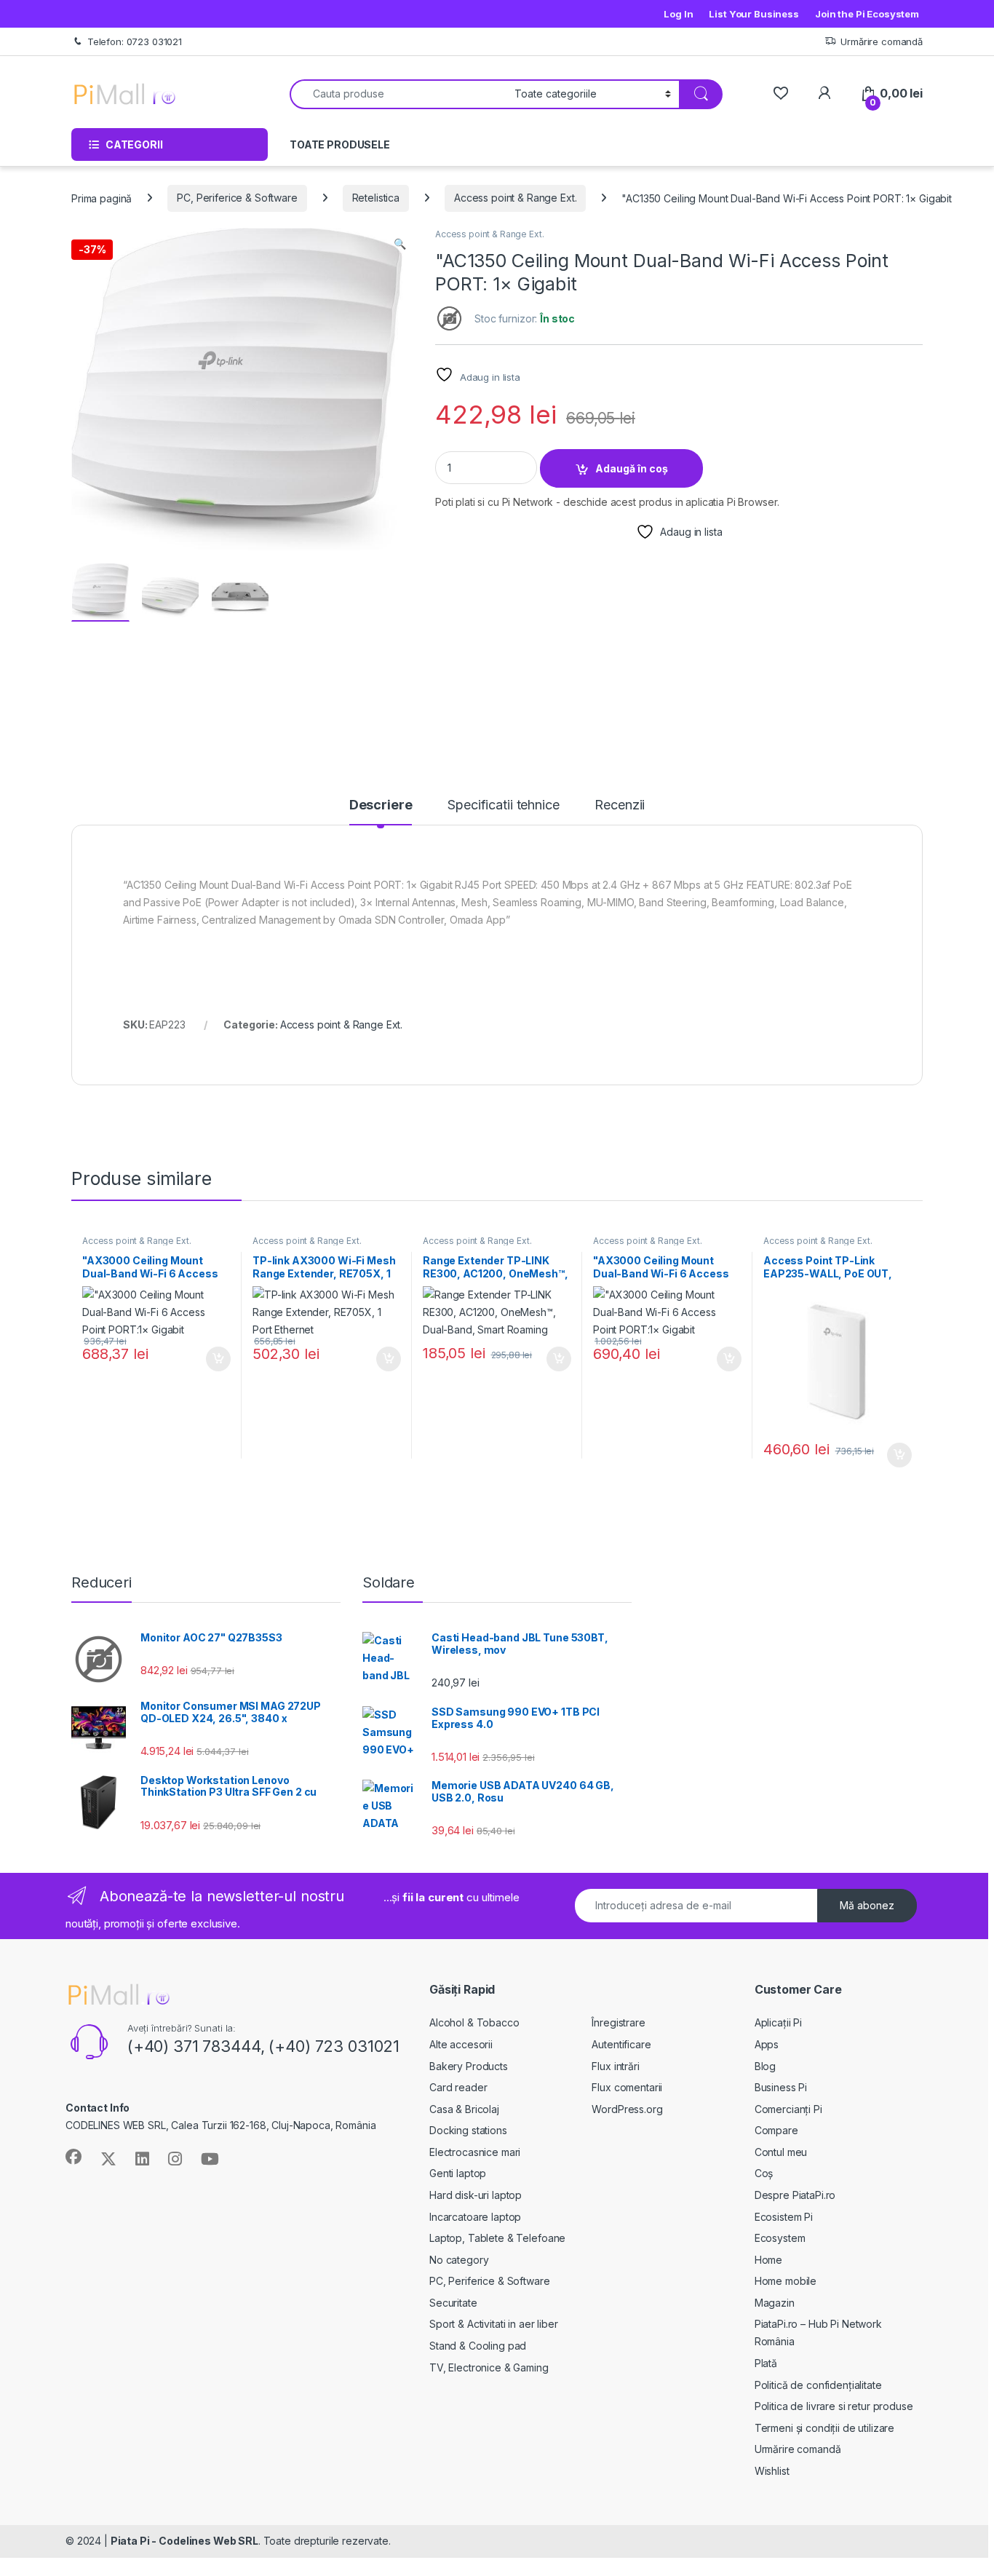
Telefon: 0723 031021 (135, 41)
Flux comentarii (627, 2087)
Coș (764, 2173)
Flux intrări (615, 2066)
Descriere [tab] (381, 805)
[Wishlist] (780, 94)
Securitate (453, 2303)
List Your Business (754, 14)
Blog (765, 2066)
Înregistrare (618, 2022)
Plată (766, 2363)
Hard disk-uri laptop (476, 2195)
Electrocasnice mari (475, 2152)
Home (768, 2260)
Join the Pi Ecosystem (867, 14)
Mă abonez (867, 1905)
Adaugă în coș (632, 468)
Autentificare (621, 2044)
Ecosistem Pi (784, 2217)
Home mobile (786, 2281)
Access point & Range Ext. (516, 198)
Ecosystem (780, 2238)
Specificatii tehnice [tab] (503, 805)
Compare (776, 2130)
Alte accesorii (461, 2044)
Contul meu (781, 2152)
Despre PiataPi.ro (795, 2195)
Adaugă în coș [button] (212, 1359)
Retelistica (376, 198)
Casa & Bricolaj (464, 2109)
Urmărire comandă (882, 41)
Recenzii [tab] (620, 805)
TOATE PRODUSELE (340, 144)
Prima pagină (102, 198)
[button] (400, 244)
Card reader (458, 2087)
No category (459, 2260)
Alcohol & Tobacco (474, 2022)
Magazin (775, 2303)
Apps (767, 2044)
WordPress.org (627, 2109)
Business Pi (781, 2087)
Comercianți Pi (788, 2109)
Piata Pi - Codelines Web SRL (184, 2541)
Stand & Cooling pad (478, 2346)
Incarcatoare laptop (475, 2217)
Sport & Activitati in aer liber (494, 2324)
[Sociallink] (73, 2157)
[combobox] (398, 94)
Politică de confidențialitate (818, 2385)
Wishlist (772, 2471)
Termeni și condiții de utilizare (825, 2428)
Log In (678, 14)
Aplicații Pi (778, 2022)
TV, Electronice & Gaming (489, 2367)
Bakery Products (469, 2066)
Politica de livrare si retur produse (834, 2406)
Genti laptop (458, 2173)
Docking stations (468, 2130)
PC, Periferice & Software (237, 198)
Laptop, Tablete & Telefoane (497, 2238)
